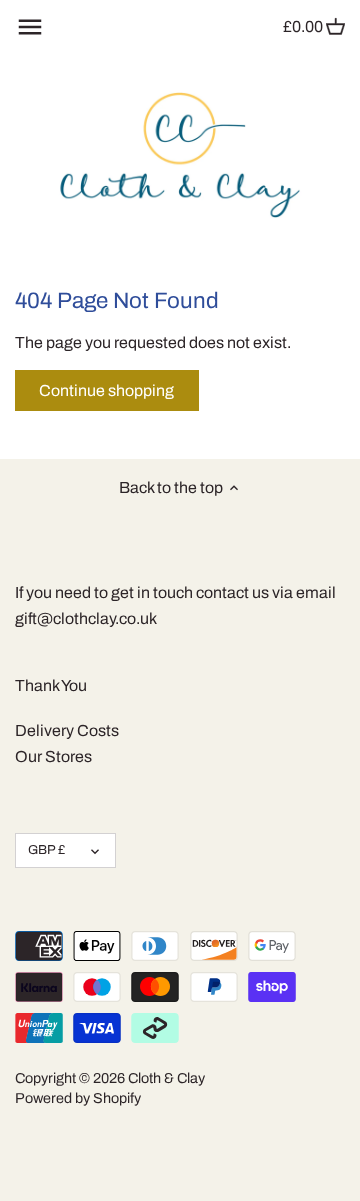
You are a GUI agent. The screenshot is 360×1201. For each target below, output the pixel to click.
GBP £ (46, 850)
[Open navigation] (30, 27)
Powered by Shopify (78, 1098)
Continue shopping (106, 390)
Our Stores (53, 756)
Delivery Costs (67, 730)
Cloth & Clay (166, 1078)
